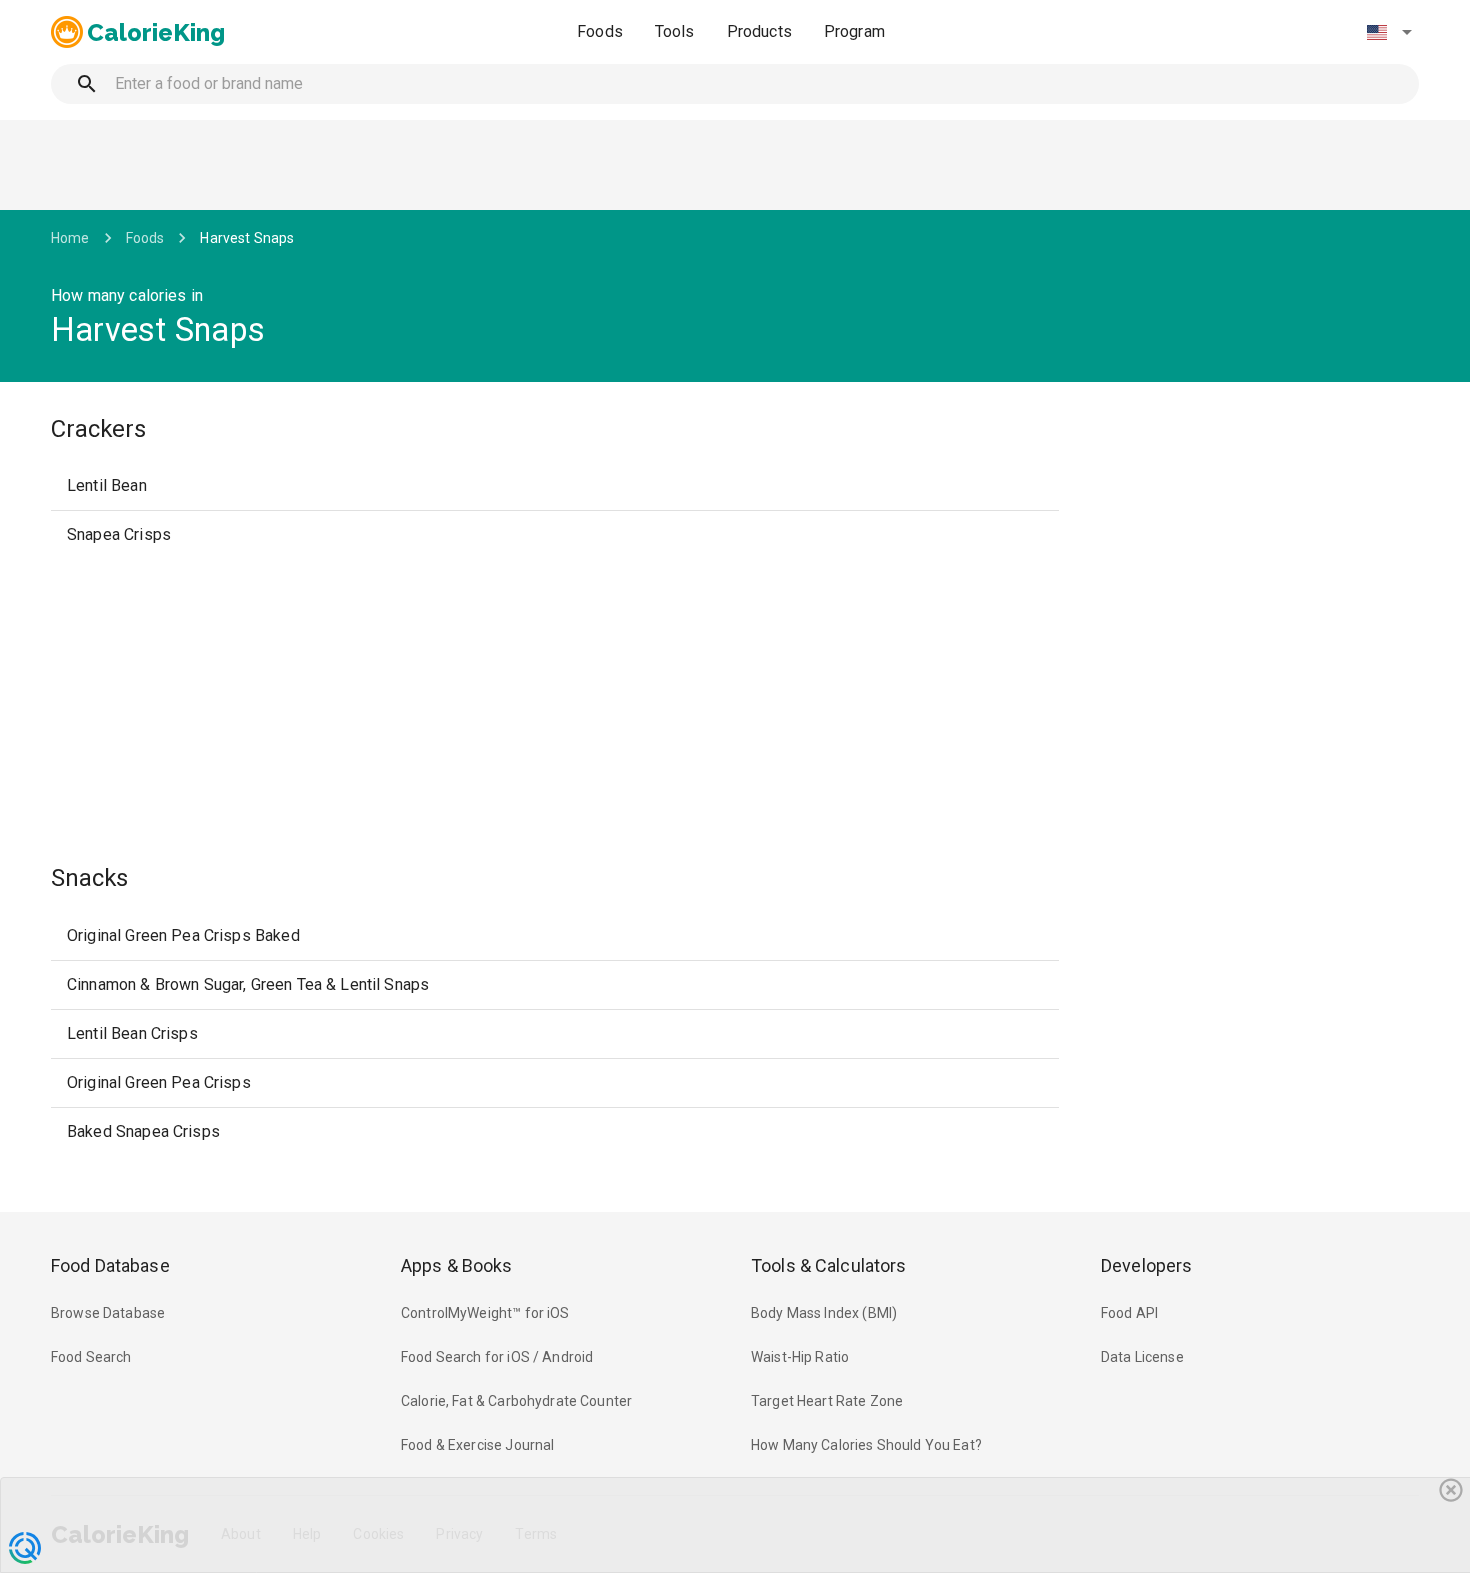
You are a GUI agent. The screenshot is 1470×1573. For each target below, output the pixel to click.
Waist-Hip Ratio (800, 1357)
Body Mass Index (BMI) (824, 1313)
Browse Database (108, 1313)
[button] (1389, 32)
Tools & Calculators (829, 1265)
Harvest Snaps (247, 238)
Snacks (89, 878)
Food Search (91, 1357)
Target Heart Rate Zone (827, 1401)
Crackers (98, 429)
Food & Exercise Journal (477, 1445)
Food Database (110, 1265)
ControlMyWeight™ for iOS (485, 1313)
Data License (1142, 1357)
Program (854, 31)
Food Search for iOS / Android (497, 1357)
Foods (600, 31)
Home (70, 238)
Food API (1129, 1313)
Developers (1146, 1265)
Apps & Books (457, 1265)
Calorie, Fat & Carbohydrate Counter (516, 1401)
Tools (675, 31)
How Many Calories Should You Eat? (866, 1445)
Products (759, 31)
